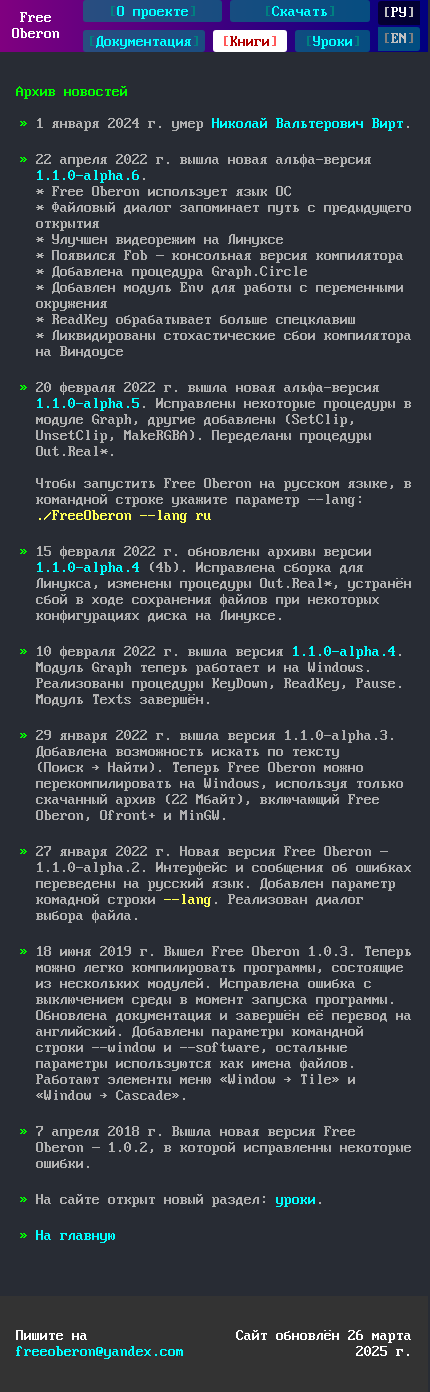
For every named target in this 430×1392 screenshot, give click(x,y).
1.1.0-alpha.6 (88, 176)
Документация (144, 42)
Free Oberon (36, 26)
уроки (296, 1200)
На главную (76, 1236)
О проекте (153, 12)
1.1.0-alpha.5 (88, 404)
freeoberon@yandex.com (100, 1352)
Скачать (300, 12)
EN (399, 39)
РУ (399, 13)
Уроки (333, 42)
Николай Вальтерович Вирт (308, 124)
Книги (250, 42)
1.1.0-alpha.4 (88, 568)
